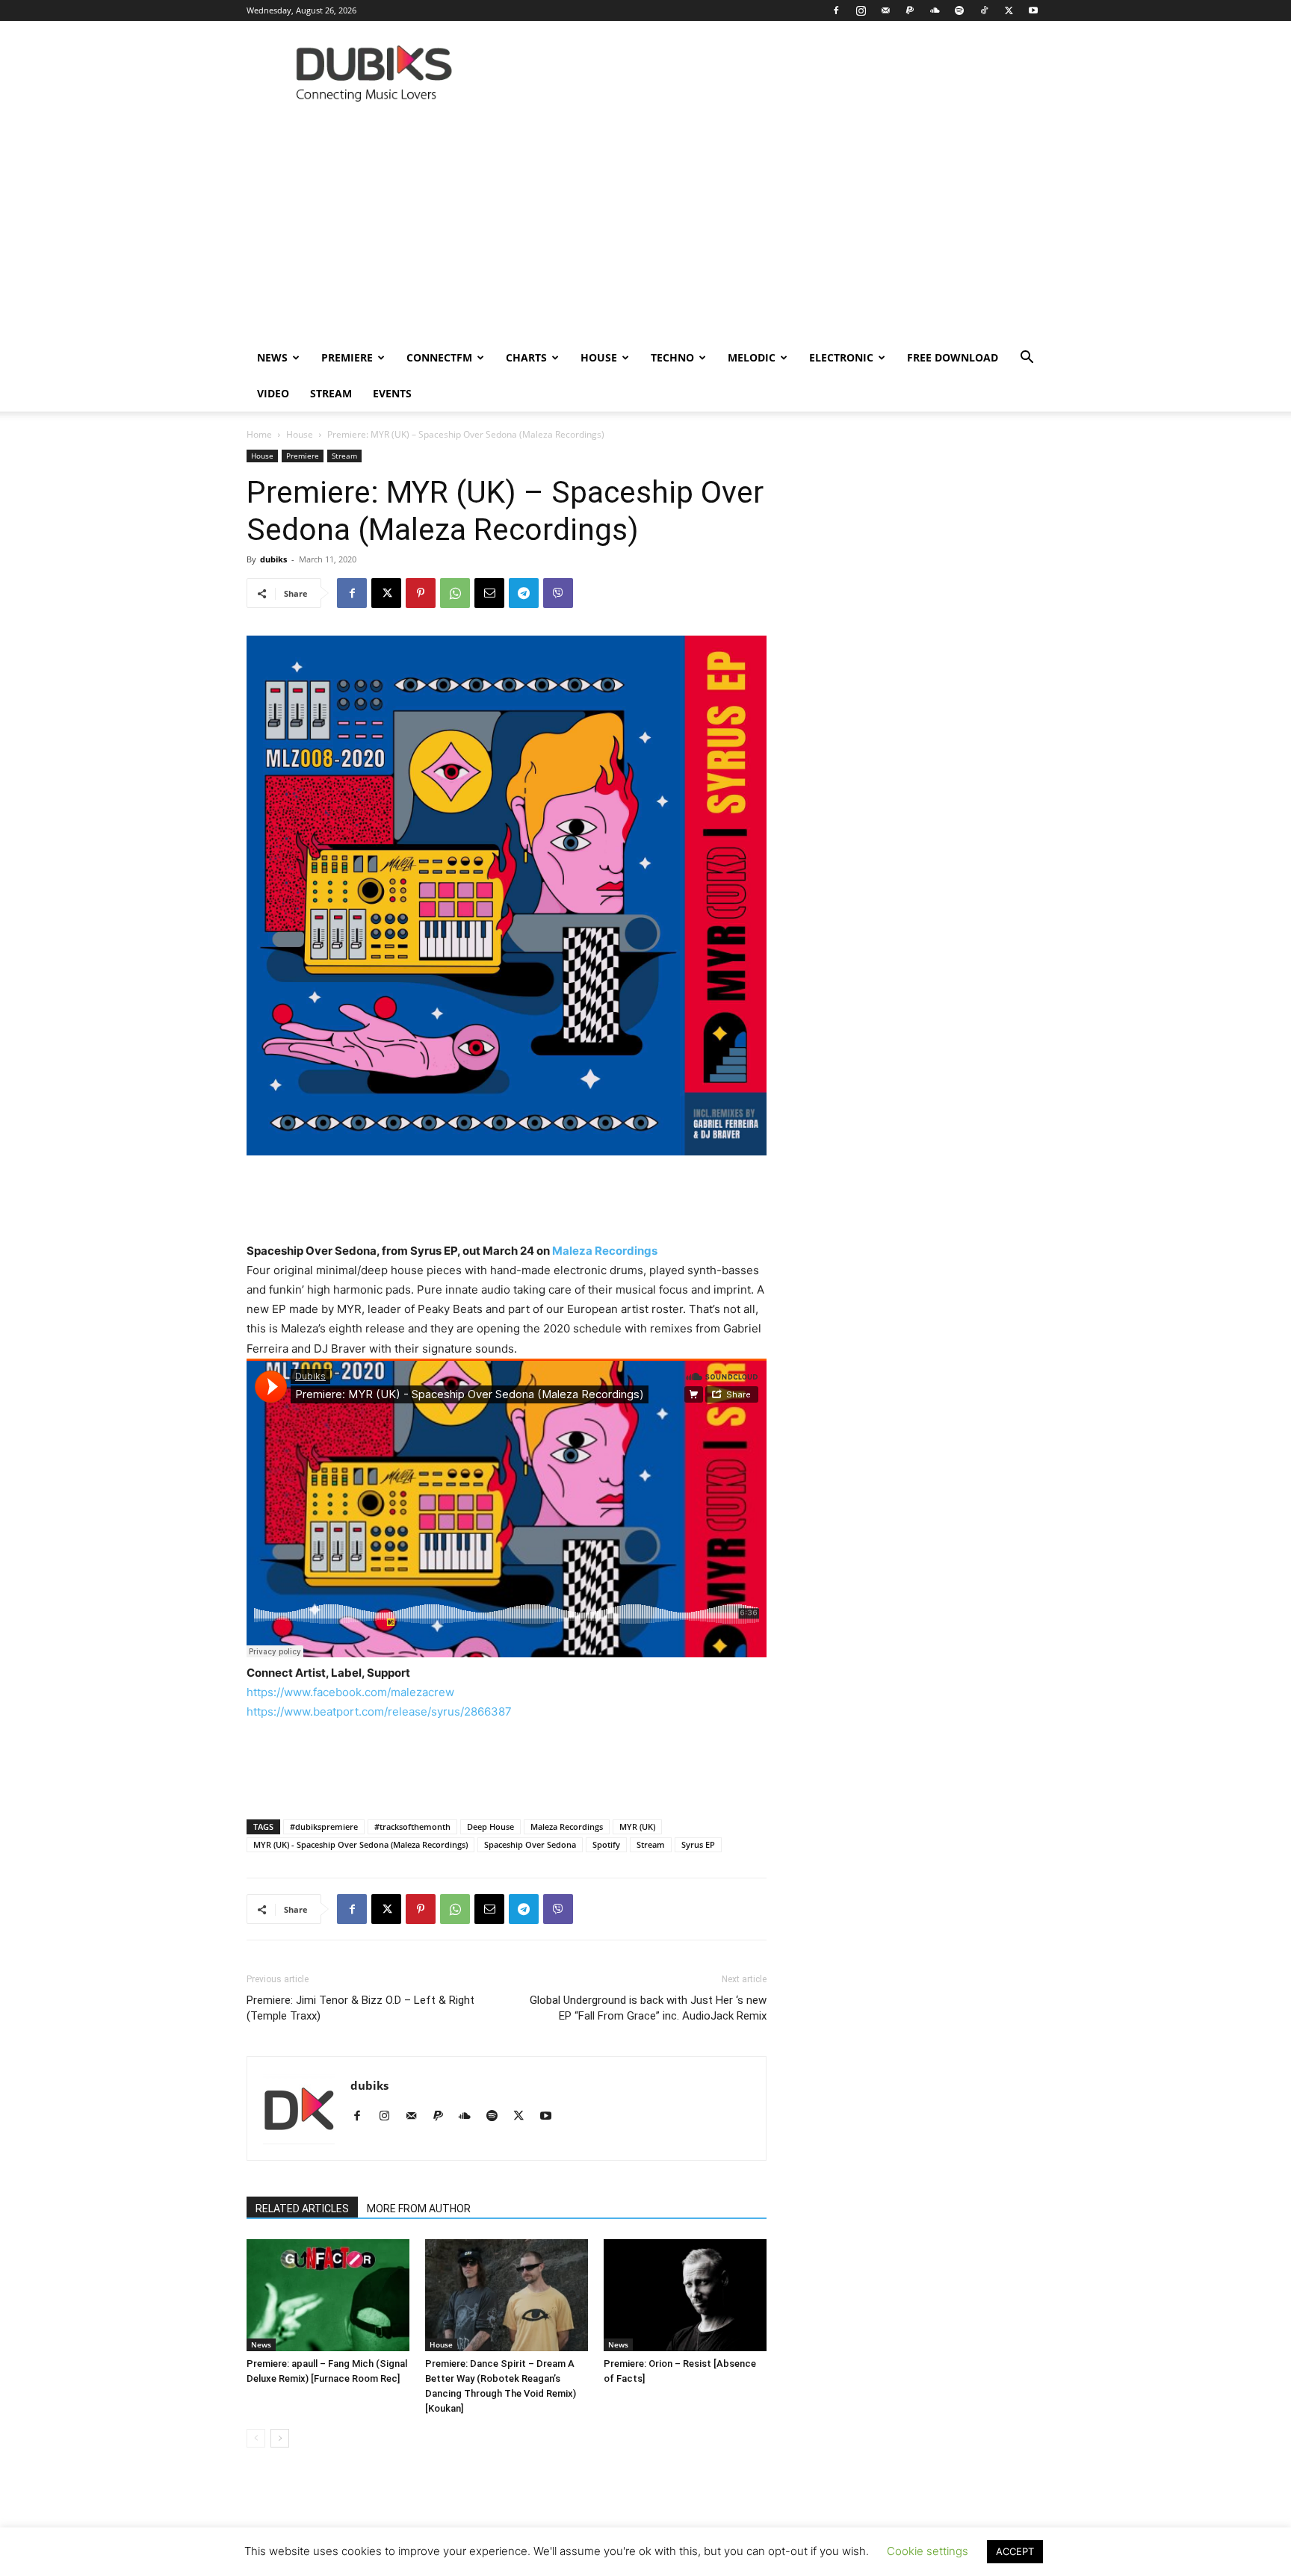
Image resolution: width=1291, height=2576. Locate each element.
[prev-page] (256, 2438)
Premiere (347, 357)
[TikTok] (984, 10)
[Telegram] (524, 593)
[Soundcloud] (935, 10)
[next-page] (280, 2438)
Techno (672, 357)
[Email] (489, 593)
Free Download (953, 357)
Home (259, 434)
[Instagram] (861, 10)
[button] (1027, 359)
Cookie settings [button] (928, 2551)
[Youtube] (1033, 10)
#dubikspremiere (324, 1827)
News (272, 357)
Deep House (490, 1827)
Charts (526, 357)
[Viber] (558, 593)
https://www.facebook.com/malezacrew (350, 1692)
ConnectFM (439, 357)
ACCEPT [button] (1015, 2551)
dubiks (273, 559)
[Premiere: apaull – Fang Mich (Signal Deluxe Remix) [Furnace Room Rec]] (328, 2295)
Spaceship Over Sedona (530, 1844)
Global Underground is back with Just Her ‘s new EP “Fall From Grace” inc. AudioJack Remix (648, 2008)
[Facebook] (836, 10)
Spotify (606, 1844)
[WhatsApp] (455, 593)
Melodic (752, 357)
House (599, 357)
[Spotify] (959, 10)
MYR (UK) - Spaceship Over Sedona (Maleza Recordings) (360, 1844)
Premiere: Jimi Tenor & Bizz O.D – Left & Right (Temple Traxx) (360, 2008)
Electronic (841, 357)
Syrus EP (698, 1844)
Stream (331, 393)
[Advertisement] (645, 228)
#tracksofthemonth (412, 1827)
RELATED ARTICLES (302, 2209)
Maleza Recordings (605, 1251)
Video (273, 393)
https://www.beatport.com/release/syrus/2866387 (379, 1711)
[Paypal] (910, 10)
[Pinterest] (421, 593)
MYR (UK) (637, 1827)
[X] (1009, 10)
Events (392, 393)
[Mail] (885, 10)
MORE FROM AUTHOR (419, 2209)
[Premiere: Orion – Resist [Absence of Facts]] (685, 2295)
